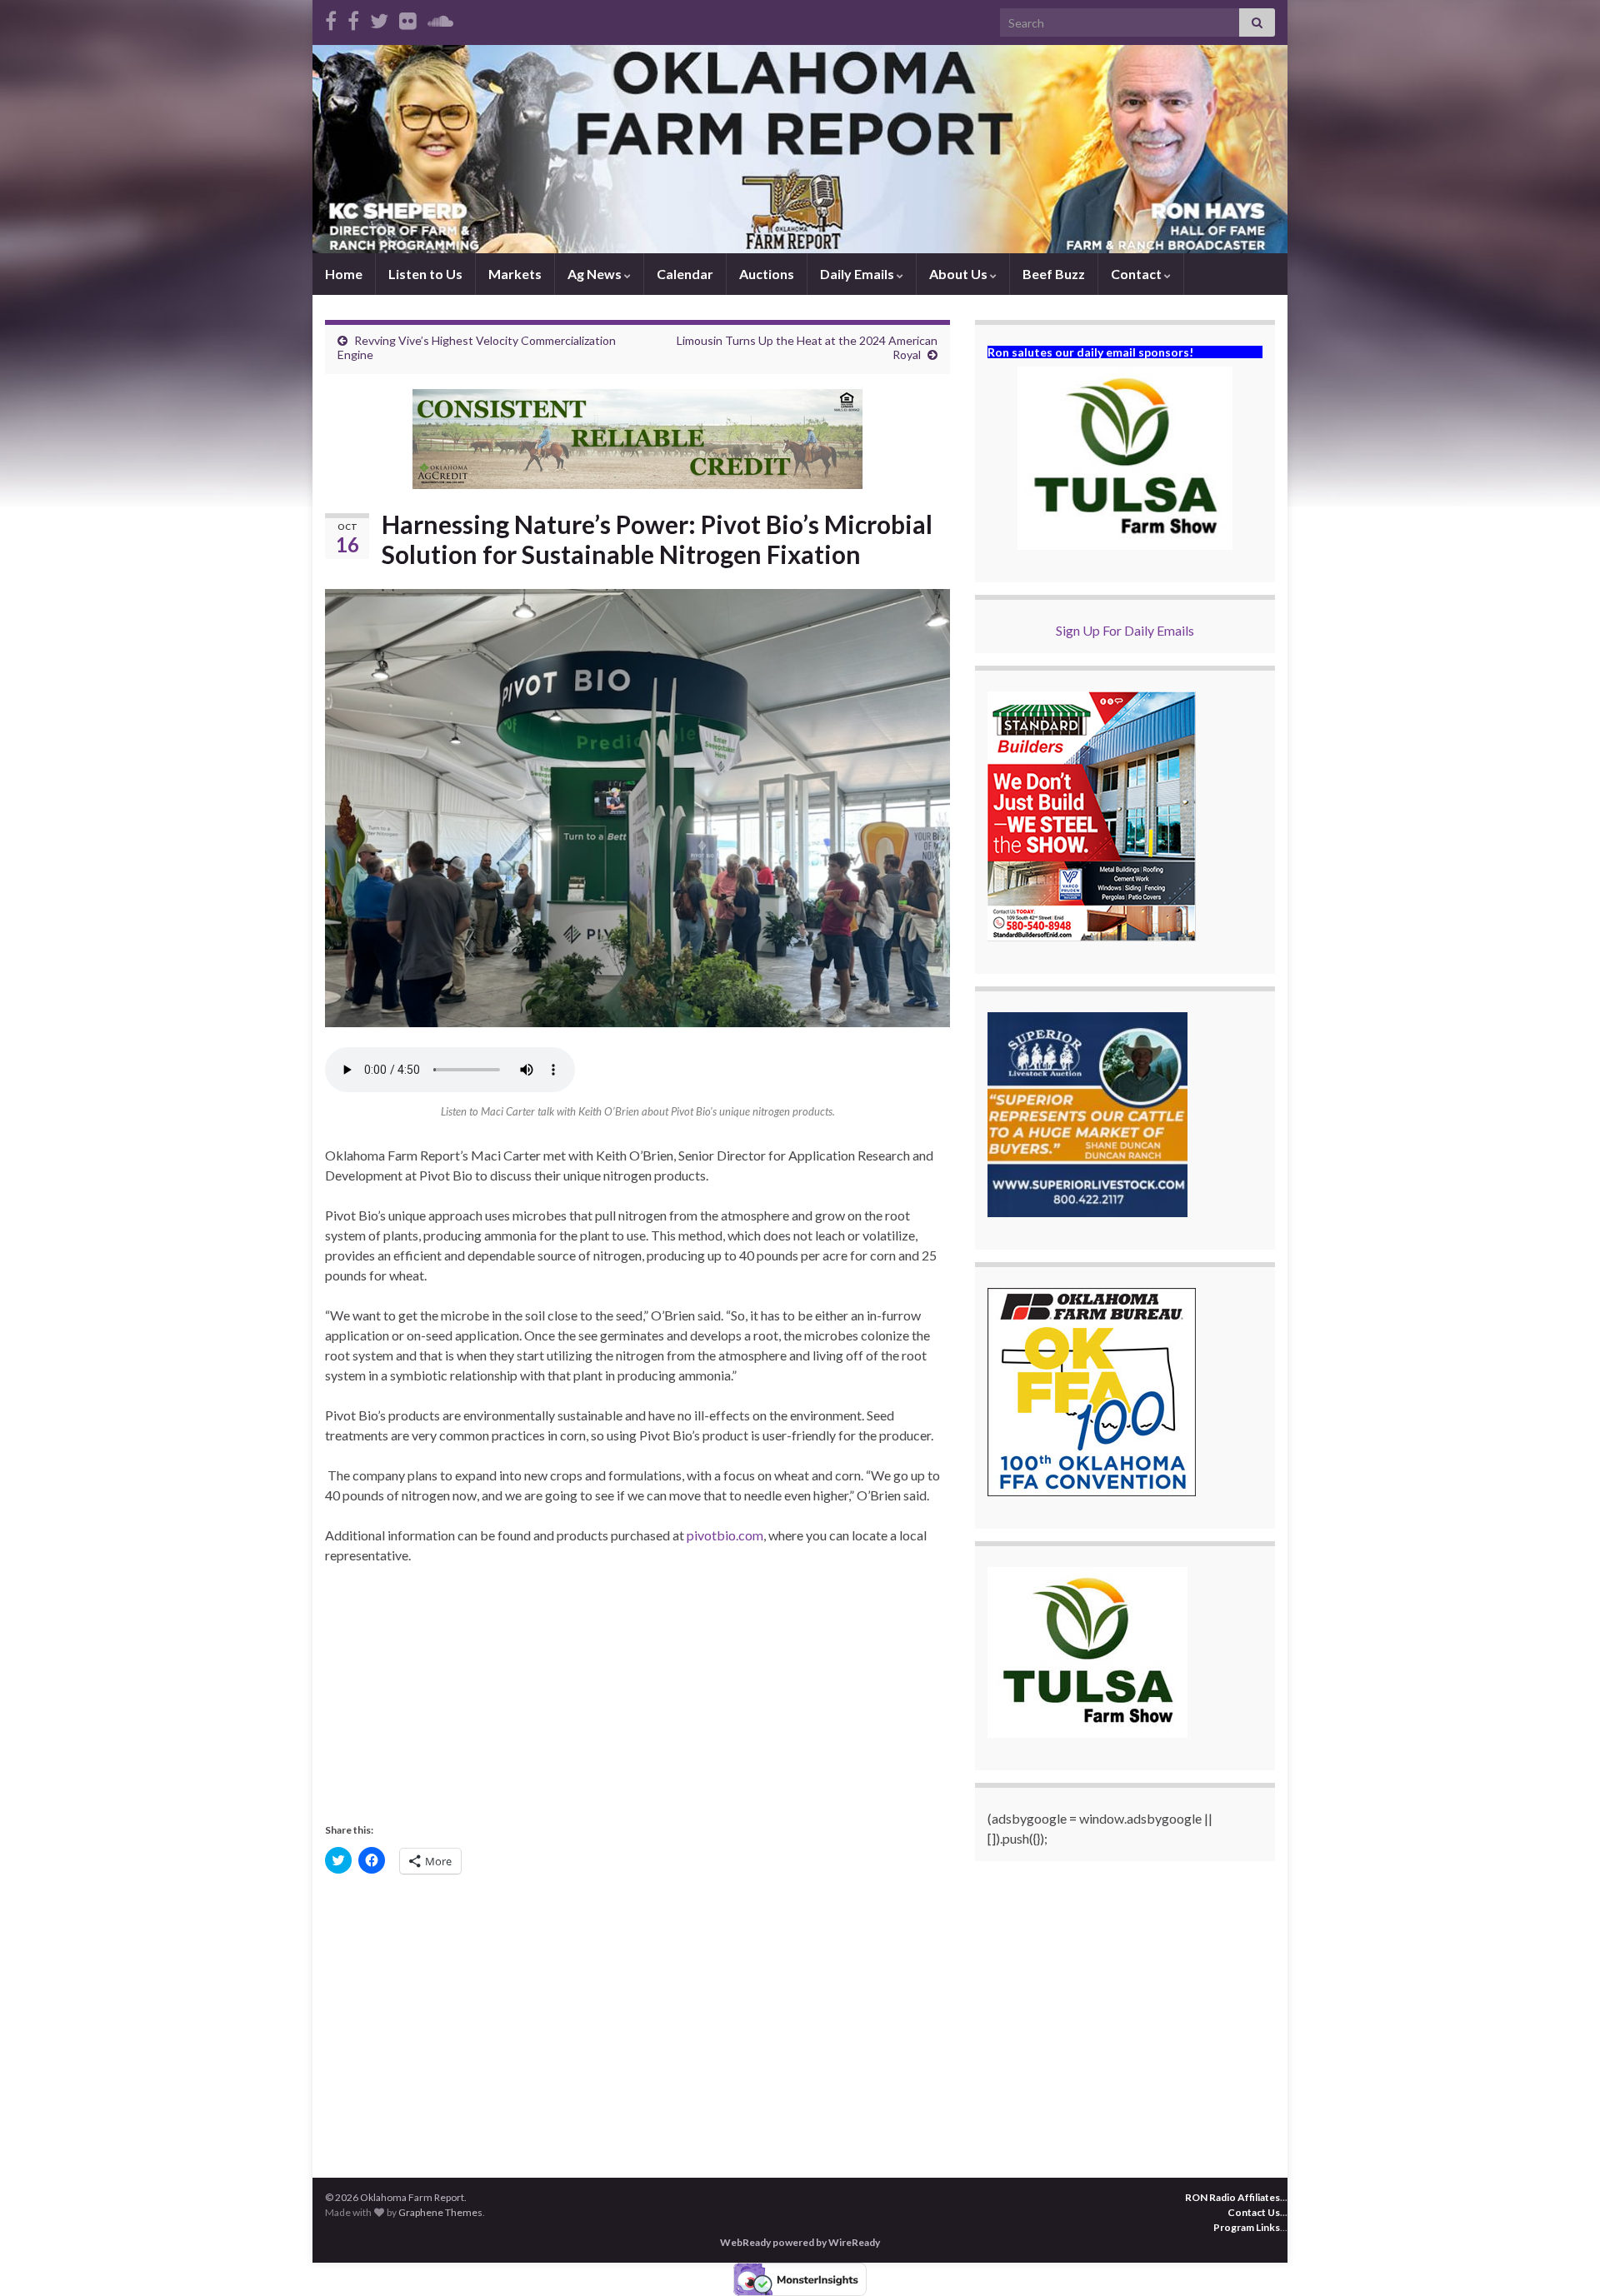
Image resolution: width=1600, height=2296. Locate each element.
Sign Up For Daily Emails (1125, 630)
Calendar (685, 274)
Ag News (596, 274)
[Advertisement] (637, 1702)
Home (344, 274)
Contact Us (1254, 2212)
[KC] (353, 18)
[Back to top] (1562, 2259)
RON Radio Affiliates (1232, 2197)
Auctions (767, 274)
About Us (960, 274)
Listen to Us (425, 274)
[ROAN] (331, 18)
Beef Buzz (1054, 274)
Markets (515, 274)
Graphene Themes (440, 2212)
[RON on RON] (379, 18)
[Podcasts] (440, 18)
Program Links (1247, 2227)
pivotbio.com (725, 1535)
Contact (1137, 274)
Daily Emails (858, 274)
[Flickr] (408, 18)
